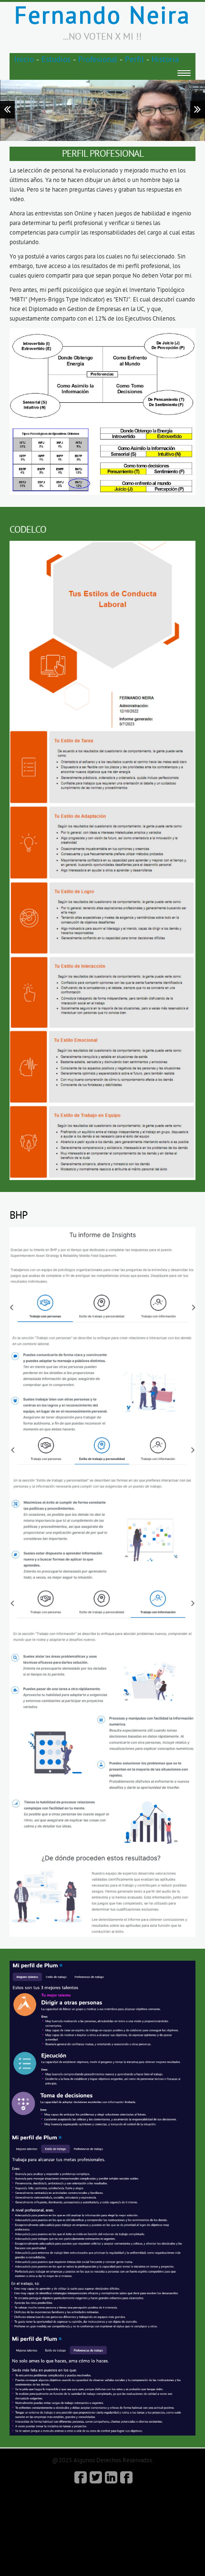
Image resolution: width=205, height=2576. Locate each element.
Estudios (56, 60)
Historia (165, 60)
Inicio (24, 60)
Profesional (98, 60)
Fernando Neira (102, 16)
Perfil (134, 60)
